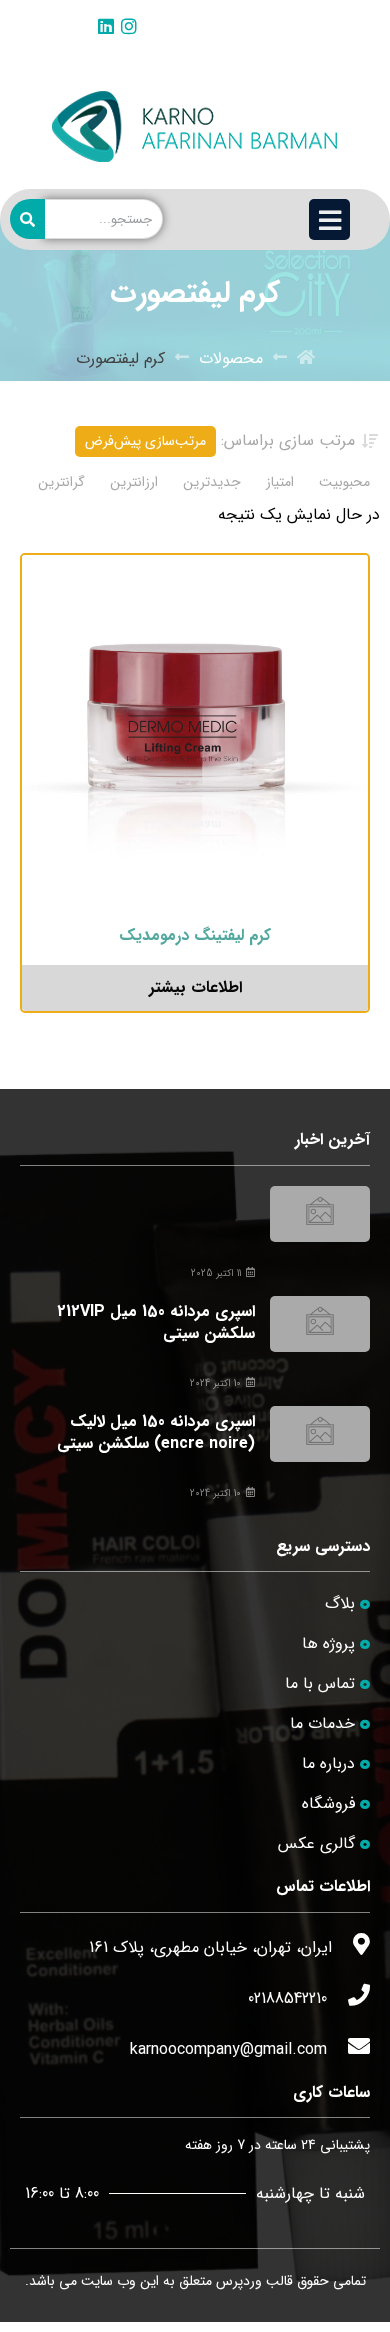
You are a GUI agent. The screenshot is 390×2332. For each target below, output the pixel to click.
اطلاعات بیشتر (195, 987)
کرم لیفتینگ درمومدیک (195, 935)
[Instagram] (129, 26)
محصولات (231, 359)
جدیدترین (212, 482)
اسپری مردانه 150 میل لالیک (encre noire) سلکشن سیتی (156, 1432)
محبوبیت (344, 482)
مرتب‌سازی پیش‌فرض (145, 441)
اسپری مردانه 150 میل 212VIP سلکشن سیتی (156, 1322)
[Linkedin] (106, 26)
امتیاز (280, 482)
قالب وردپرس (254, 2281)
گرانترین (61, 482)
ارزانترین (134, 482)
